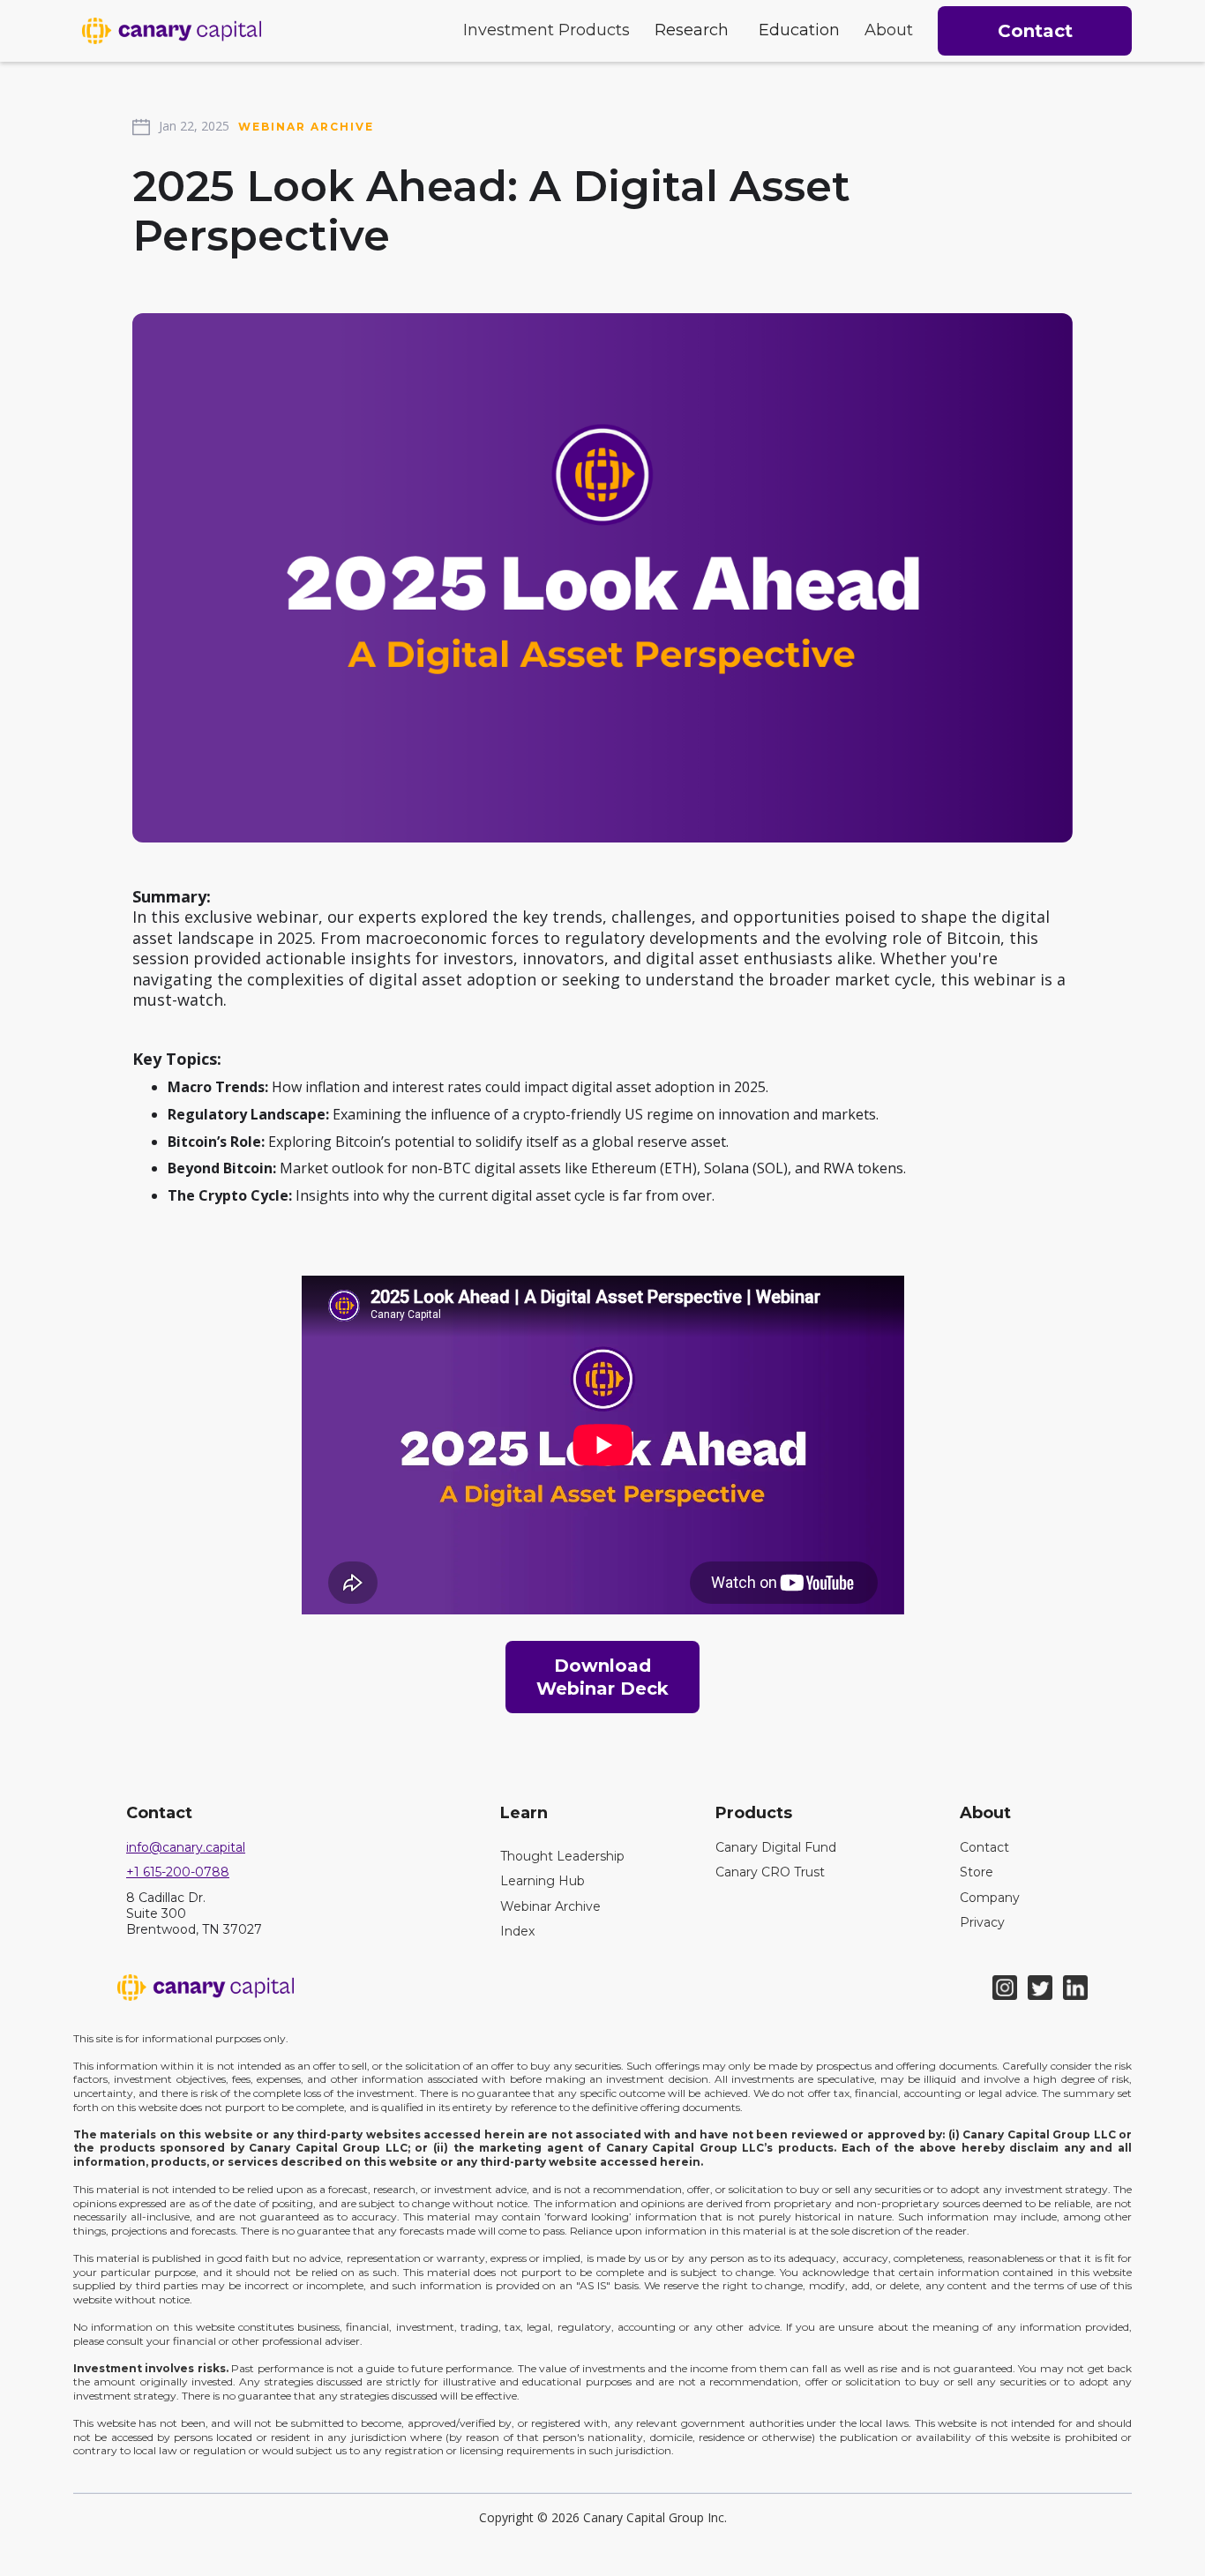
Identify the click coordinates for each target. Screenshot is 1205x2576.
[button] (546, 30)
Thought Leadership (562, 1856)
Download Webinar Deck (602, 1677)
